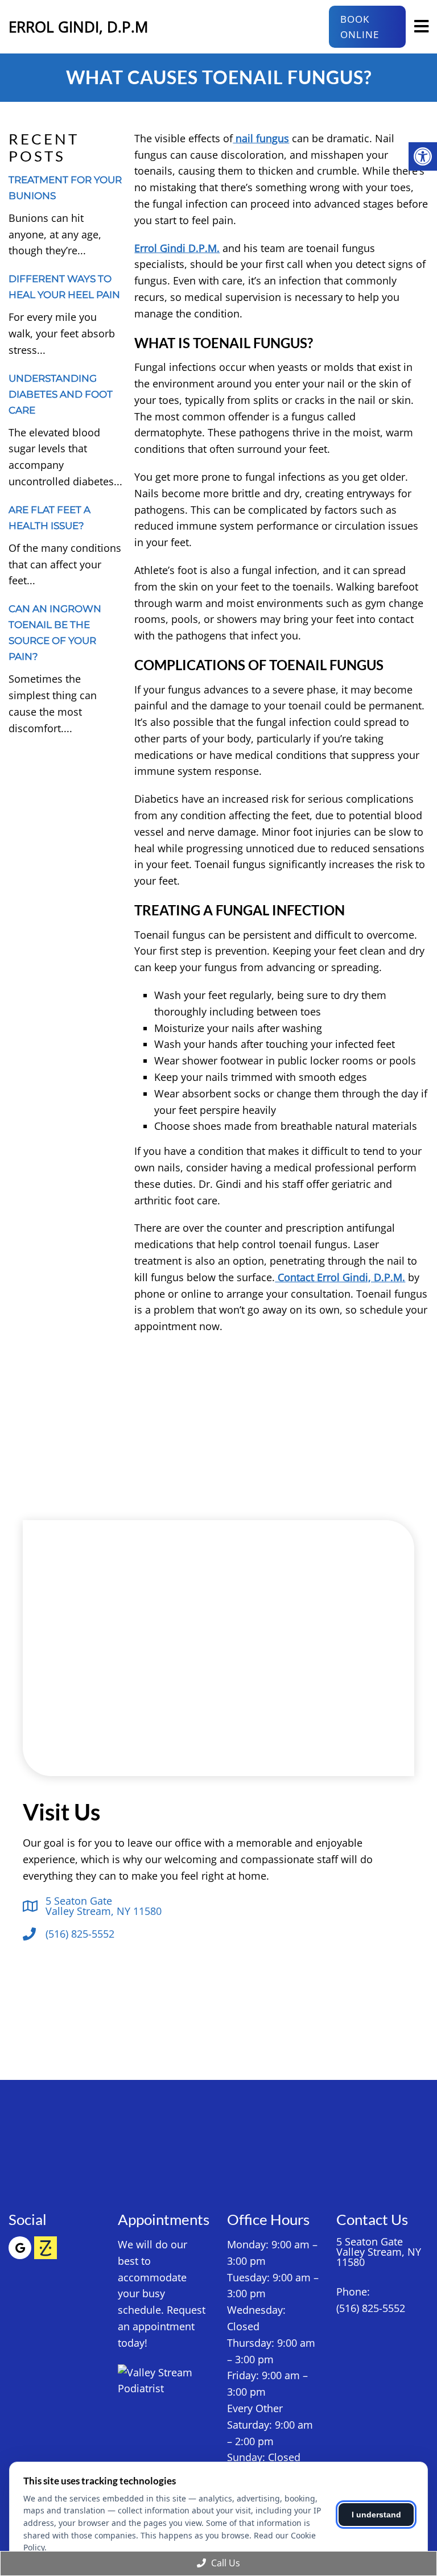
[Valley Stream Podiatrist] (164, 2381)
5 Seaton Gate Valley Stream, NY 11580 (104, 1906)
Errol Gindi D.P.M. (177, 248)
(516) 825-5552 (80, 1934)
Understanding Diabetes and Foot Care (61, 394)
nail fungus (261, 138)
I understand (376, 2515)
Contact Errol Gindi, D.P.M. (340, 1277)
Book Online (360, 27)
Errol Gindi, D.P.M (78, 27)
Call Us (224, 2563)
